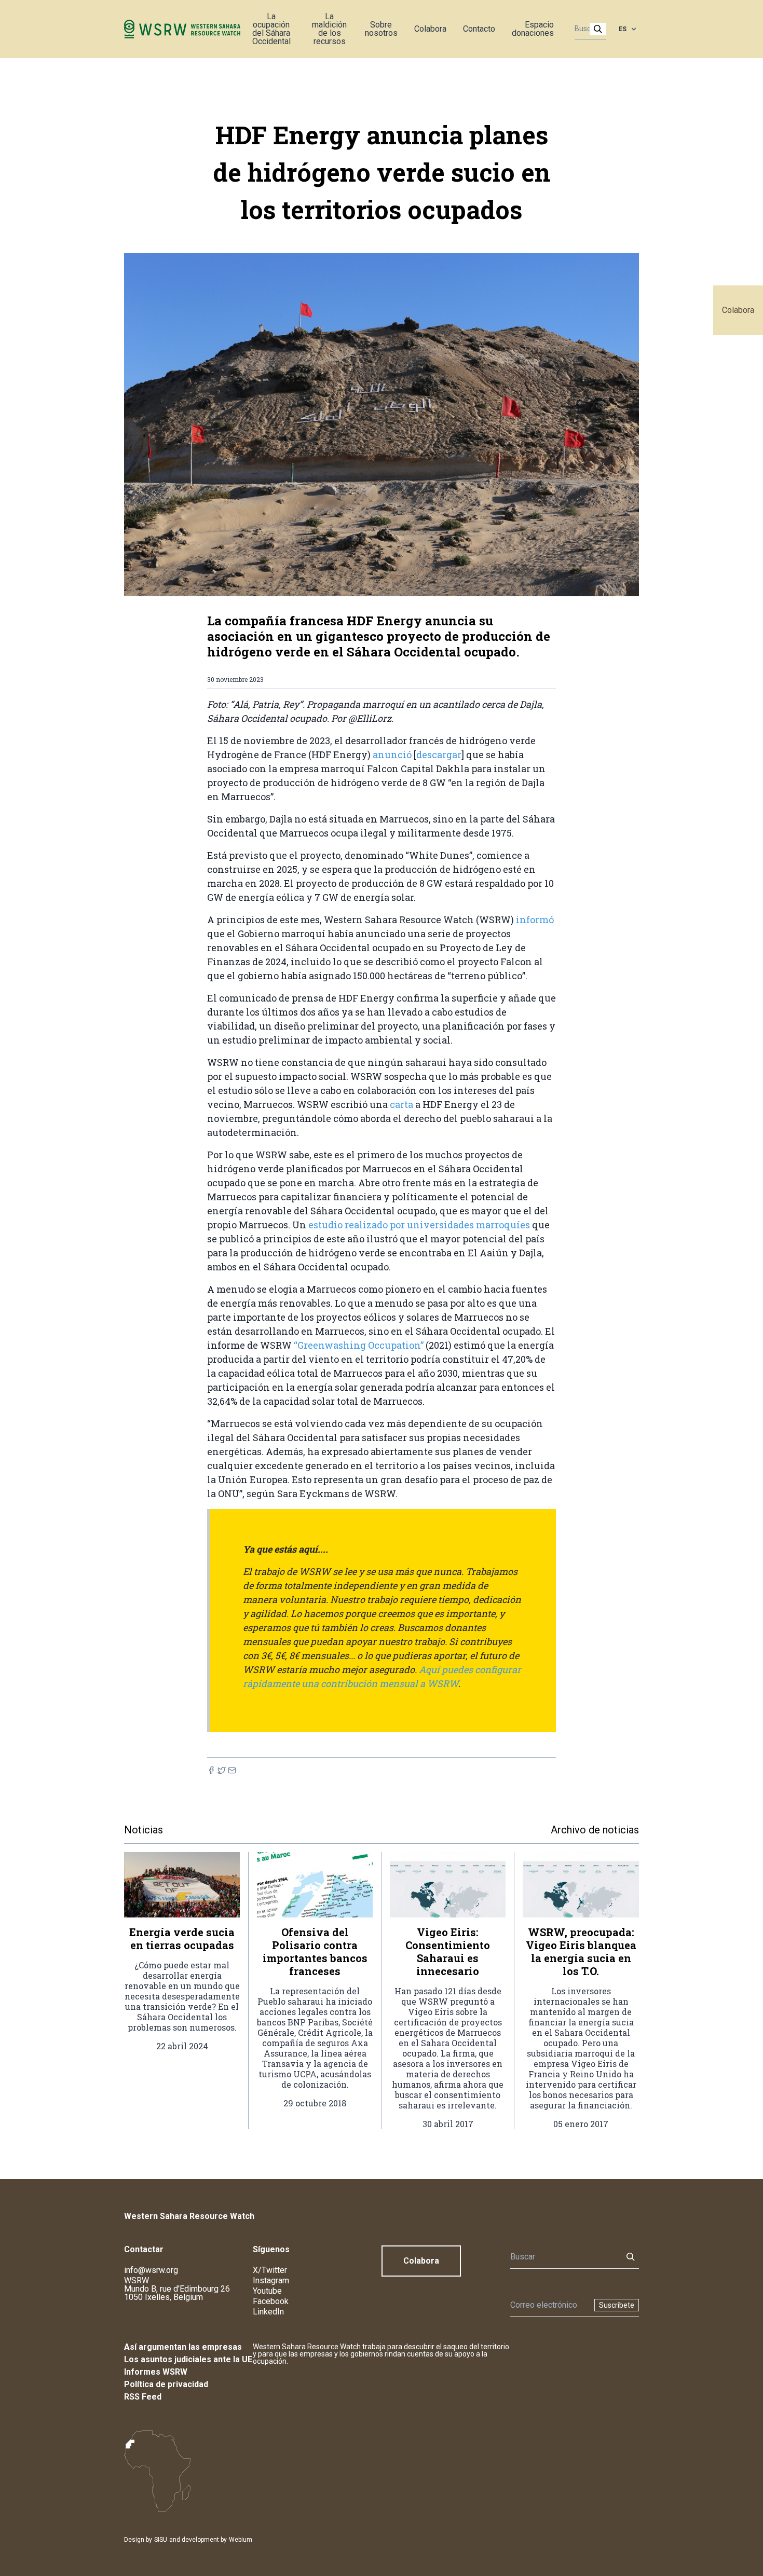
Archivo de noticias (595, 1830)
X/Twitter (270, 2270)
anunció (393, 755)
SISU (161, 2540)
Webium (241, 2540)
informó (535, 920)
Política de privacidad (166, 2384)
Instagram (271, 2280)
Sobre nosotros (381, 29)
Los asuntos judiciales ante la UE (188, 2359)
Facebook (271, 2301)
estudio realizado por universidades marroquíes (420, 1225)
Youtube (267, 2291)
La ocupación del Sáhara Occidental (271, 29)
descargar (439, 755)
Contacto (479, 29)
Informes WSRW (156, 2372)
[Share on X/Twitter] (222, 1770)
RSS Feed (143, 2397)
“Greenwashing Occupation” (359, 1345)
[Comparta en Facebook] (211, 1770)
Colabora (738, 310)
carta (403, 1104)
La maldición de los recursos (329, 29)
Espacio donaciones (533, 29)
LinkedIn (268, 2312)
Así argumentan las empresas (183, 2347)
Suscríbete (617, 2305)
